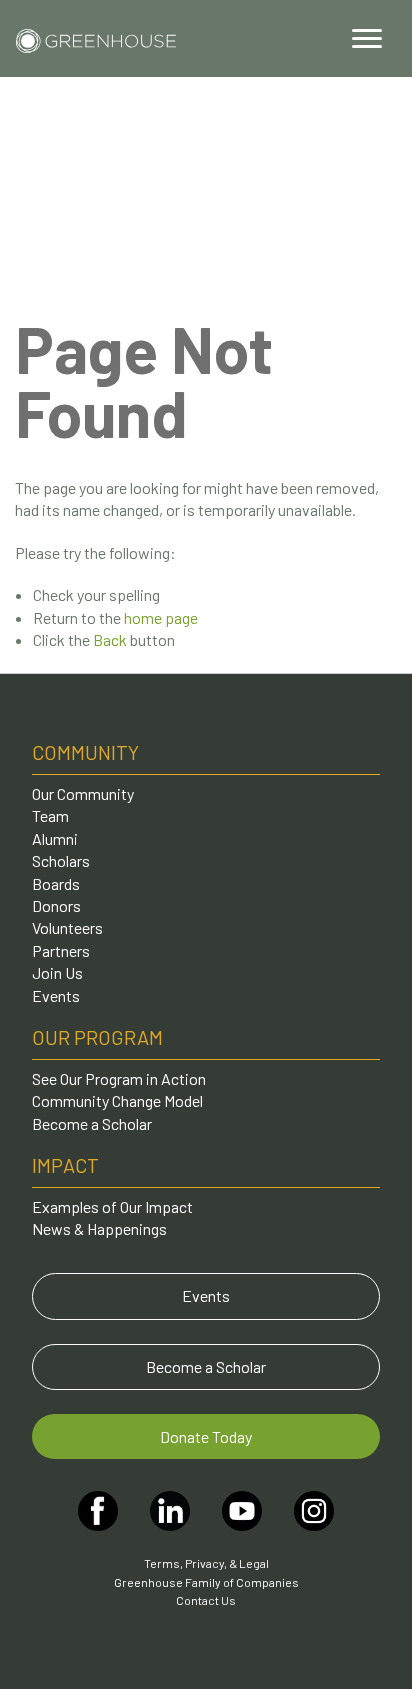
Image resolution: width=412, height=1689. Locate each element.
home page (161, 617)
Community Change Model (117, 1100)
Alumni (55, 838)
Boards (56, 883)
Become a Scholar (92, 1123)
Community (85, 752)
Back (110, 639)
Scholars (61, 860)
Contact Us (206, 1600)
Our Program (97, 1037)
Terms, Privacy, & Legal (206, 1563)
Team (50, 815)
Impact (65, 1165)
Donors (56, 905)
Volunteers (67, 927)
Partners (61, 950)
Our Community (83, 793)
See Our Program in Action (119, 1078)
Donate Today (206, 1436)
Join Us (57, 972)
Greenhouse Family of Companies (206, 1582)
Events (56, 995)
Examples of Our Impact (112, 1206)
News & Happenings (99, 1228)
